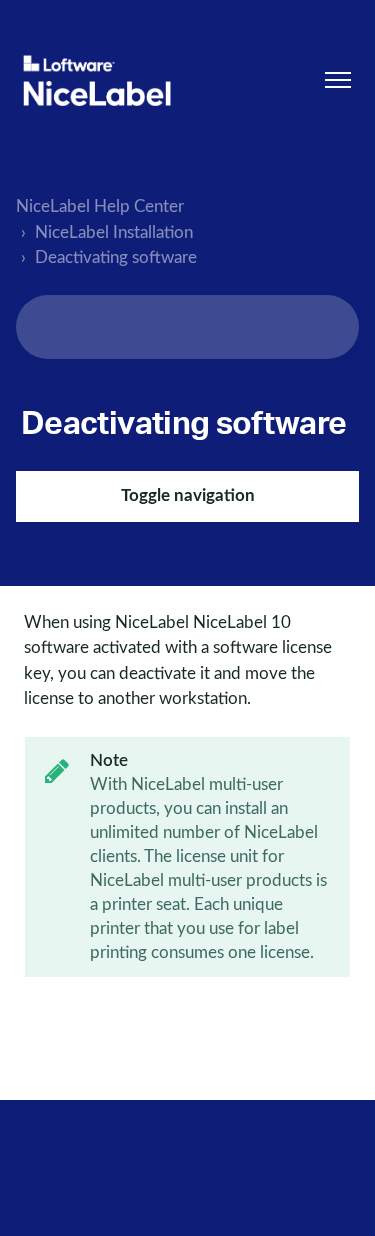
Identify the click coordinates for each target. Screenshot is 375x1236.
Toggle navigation (188, 495)
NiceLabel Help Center (100, 206)
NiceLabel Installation (114, 232)
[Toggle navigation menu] (338, 80)
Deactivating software (116, 257)
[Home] (97, 80)
